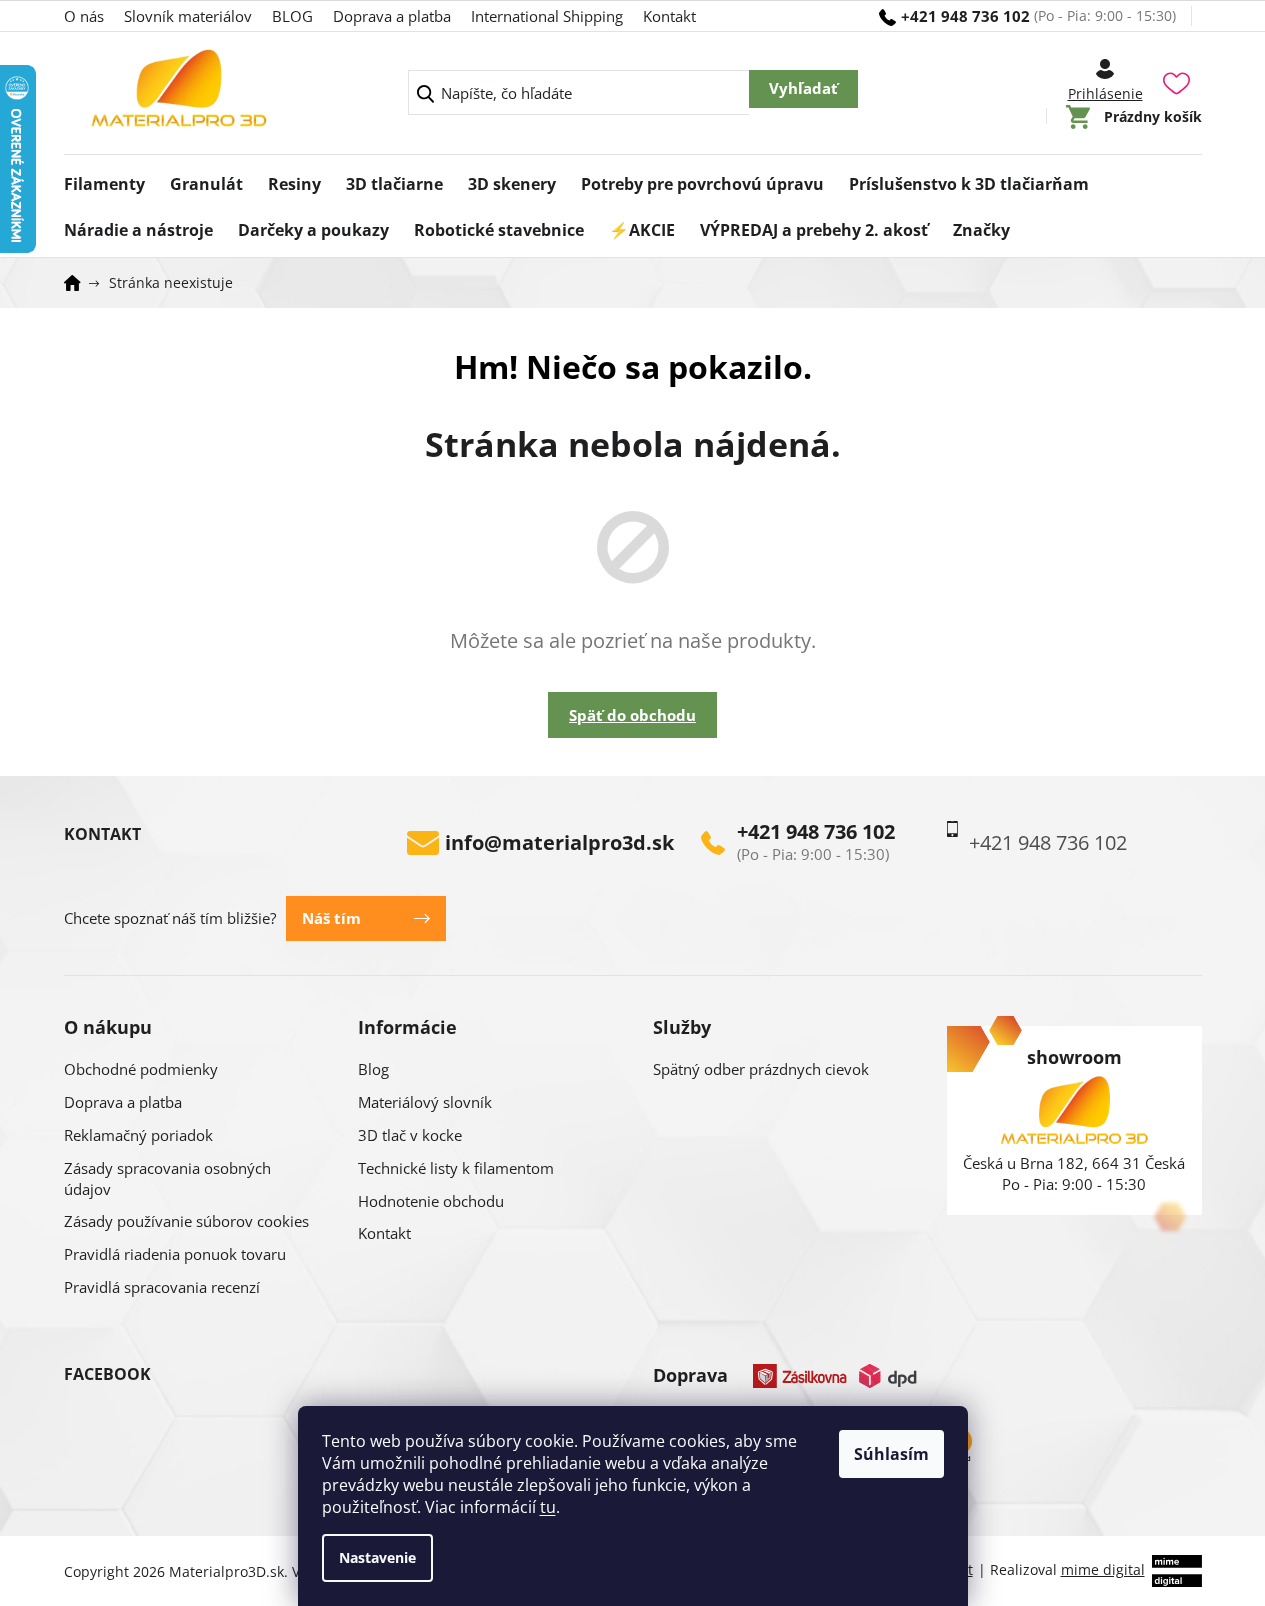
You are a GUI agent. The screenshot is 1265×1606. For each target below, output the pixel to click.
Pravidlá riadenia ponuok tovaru (175, 1254)
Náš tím (331, 918)
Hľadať (803, 89)
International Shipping (547, 16)
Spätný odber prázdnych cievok (761, 1069)
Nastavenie (377, 1557)
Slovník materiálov (188, 16)
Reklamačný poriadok (138, 1135)
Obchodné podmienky (141, 1069)
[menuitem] (104, 178)
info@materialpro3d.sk (559, 843)
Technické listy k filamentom (456, 1168)
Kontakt (669, 16)
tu (548, 1507)
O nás (84, 16)
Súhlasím (891, 1454)
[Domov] (79, 283)
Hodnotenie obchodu (431, 1201)
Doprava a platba (392, 16)
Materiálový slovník (425, 1102)
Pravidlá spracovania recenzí (162, 1287)
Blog (373, 1069)
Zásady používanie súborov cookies (186, 1221)
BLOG (292, 16)
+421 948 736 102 (816, 832)
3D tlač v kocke (410, 1135)
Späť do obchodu (632, 715)
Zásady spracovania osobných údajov (167, 1178)
